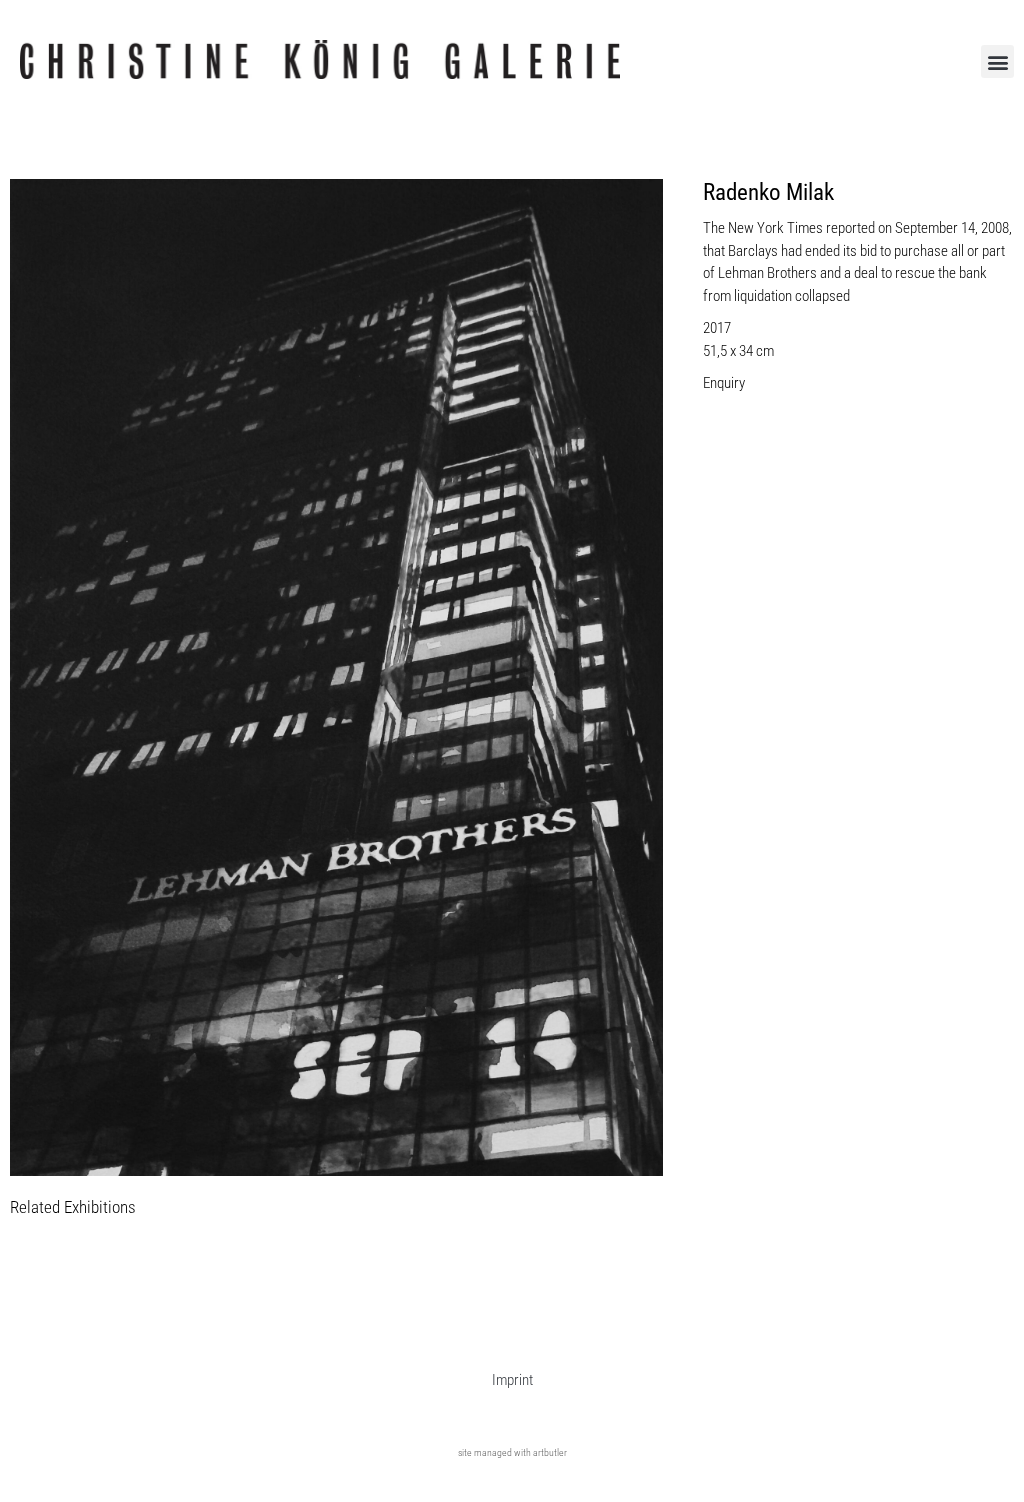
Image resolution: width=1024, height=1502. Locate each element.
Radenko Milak (768, 192)
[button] (997, 61)
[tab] (73, 1208)
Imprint (512, 1380)
